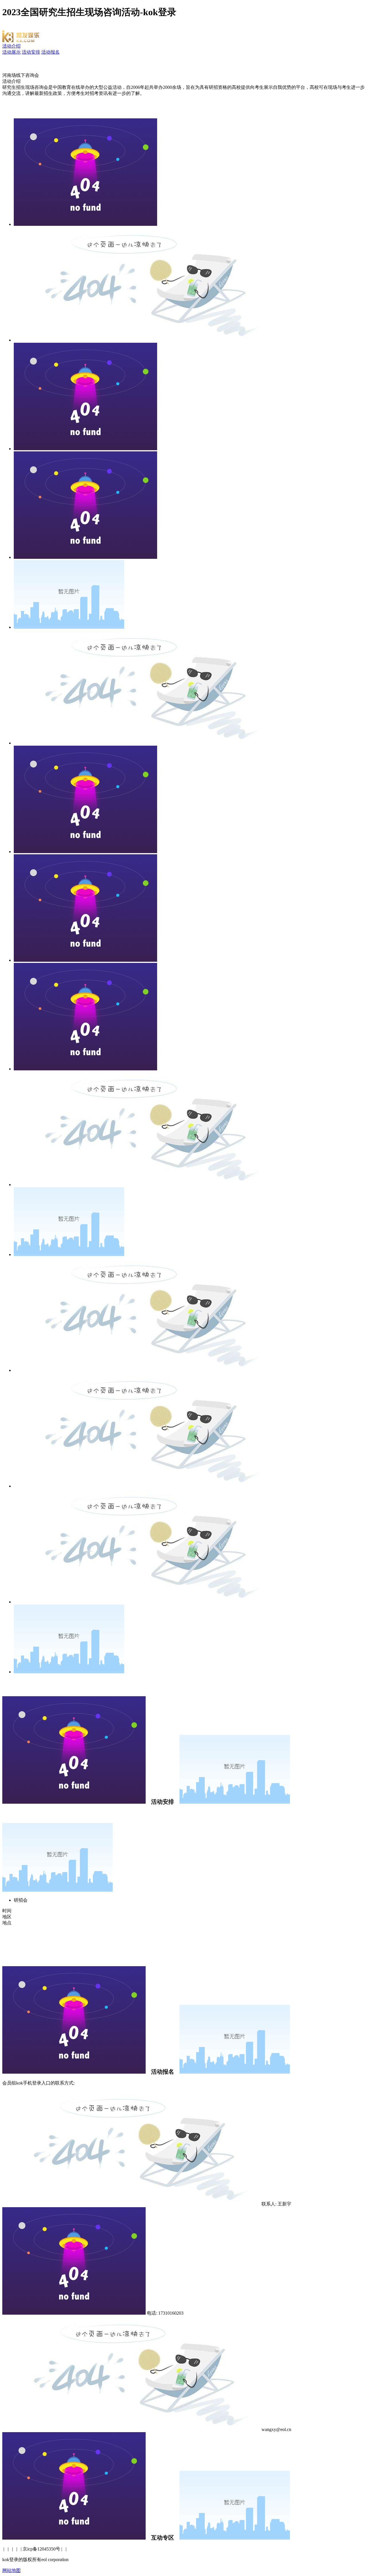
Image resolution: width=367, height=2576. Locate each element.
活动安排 (31, 52)
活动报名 (50, 52)
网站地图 (11, 2570)
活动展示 (11, 52)
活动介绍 (11, 46)
